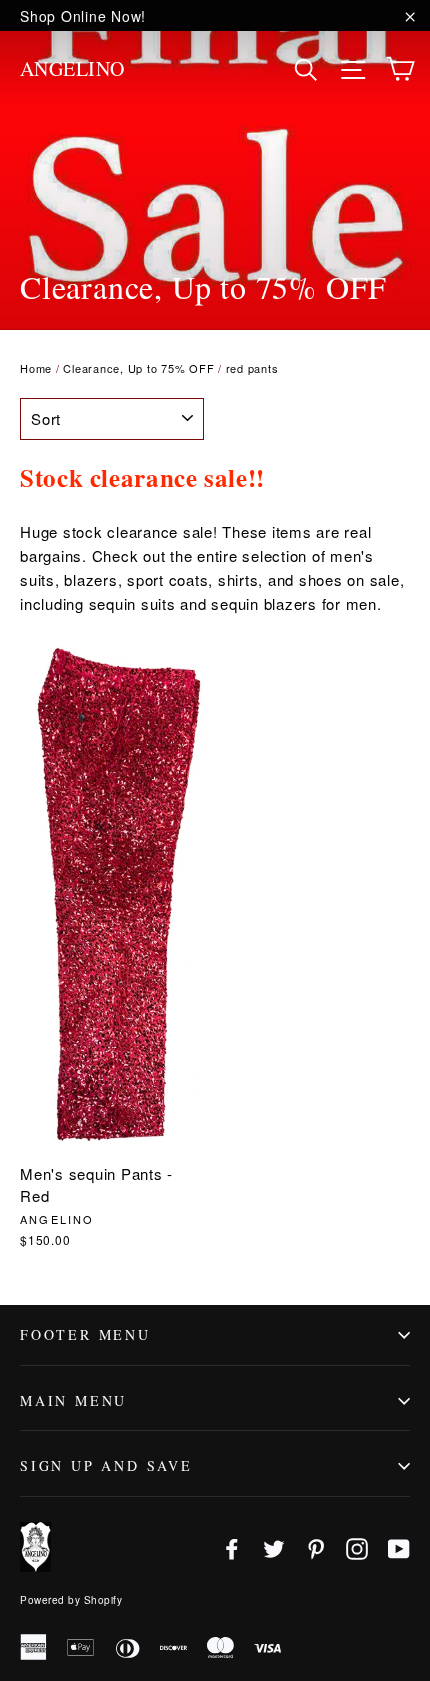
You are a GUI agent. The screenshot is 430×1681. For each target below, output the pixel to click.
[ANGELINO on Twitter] (274, 1546)
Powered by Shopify (71, 1600)
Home (36, 368)
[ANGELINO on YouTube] (399, 1546)
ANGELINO (72, 68)
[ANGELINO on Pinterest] (316, 1546)
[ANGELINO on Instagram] (357, 1546)
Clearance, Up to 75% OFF (138, 368)
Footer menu (85, 1334)
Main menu (73, 1400)
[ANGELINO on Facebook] (232, 1546)
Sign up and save (106, 1465)
